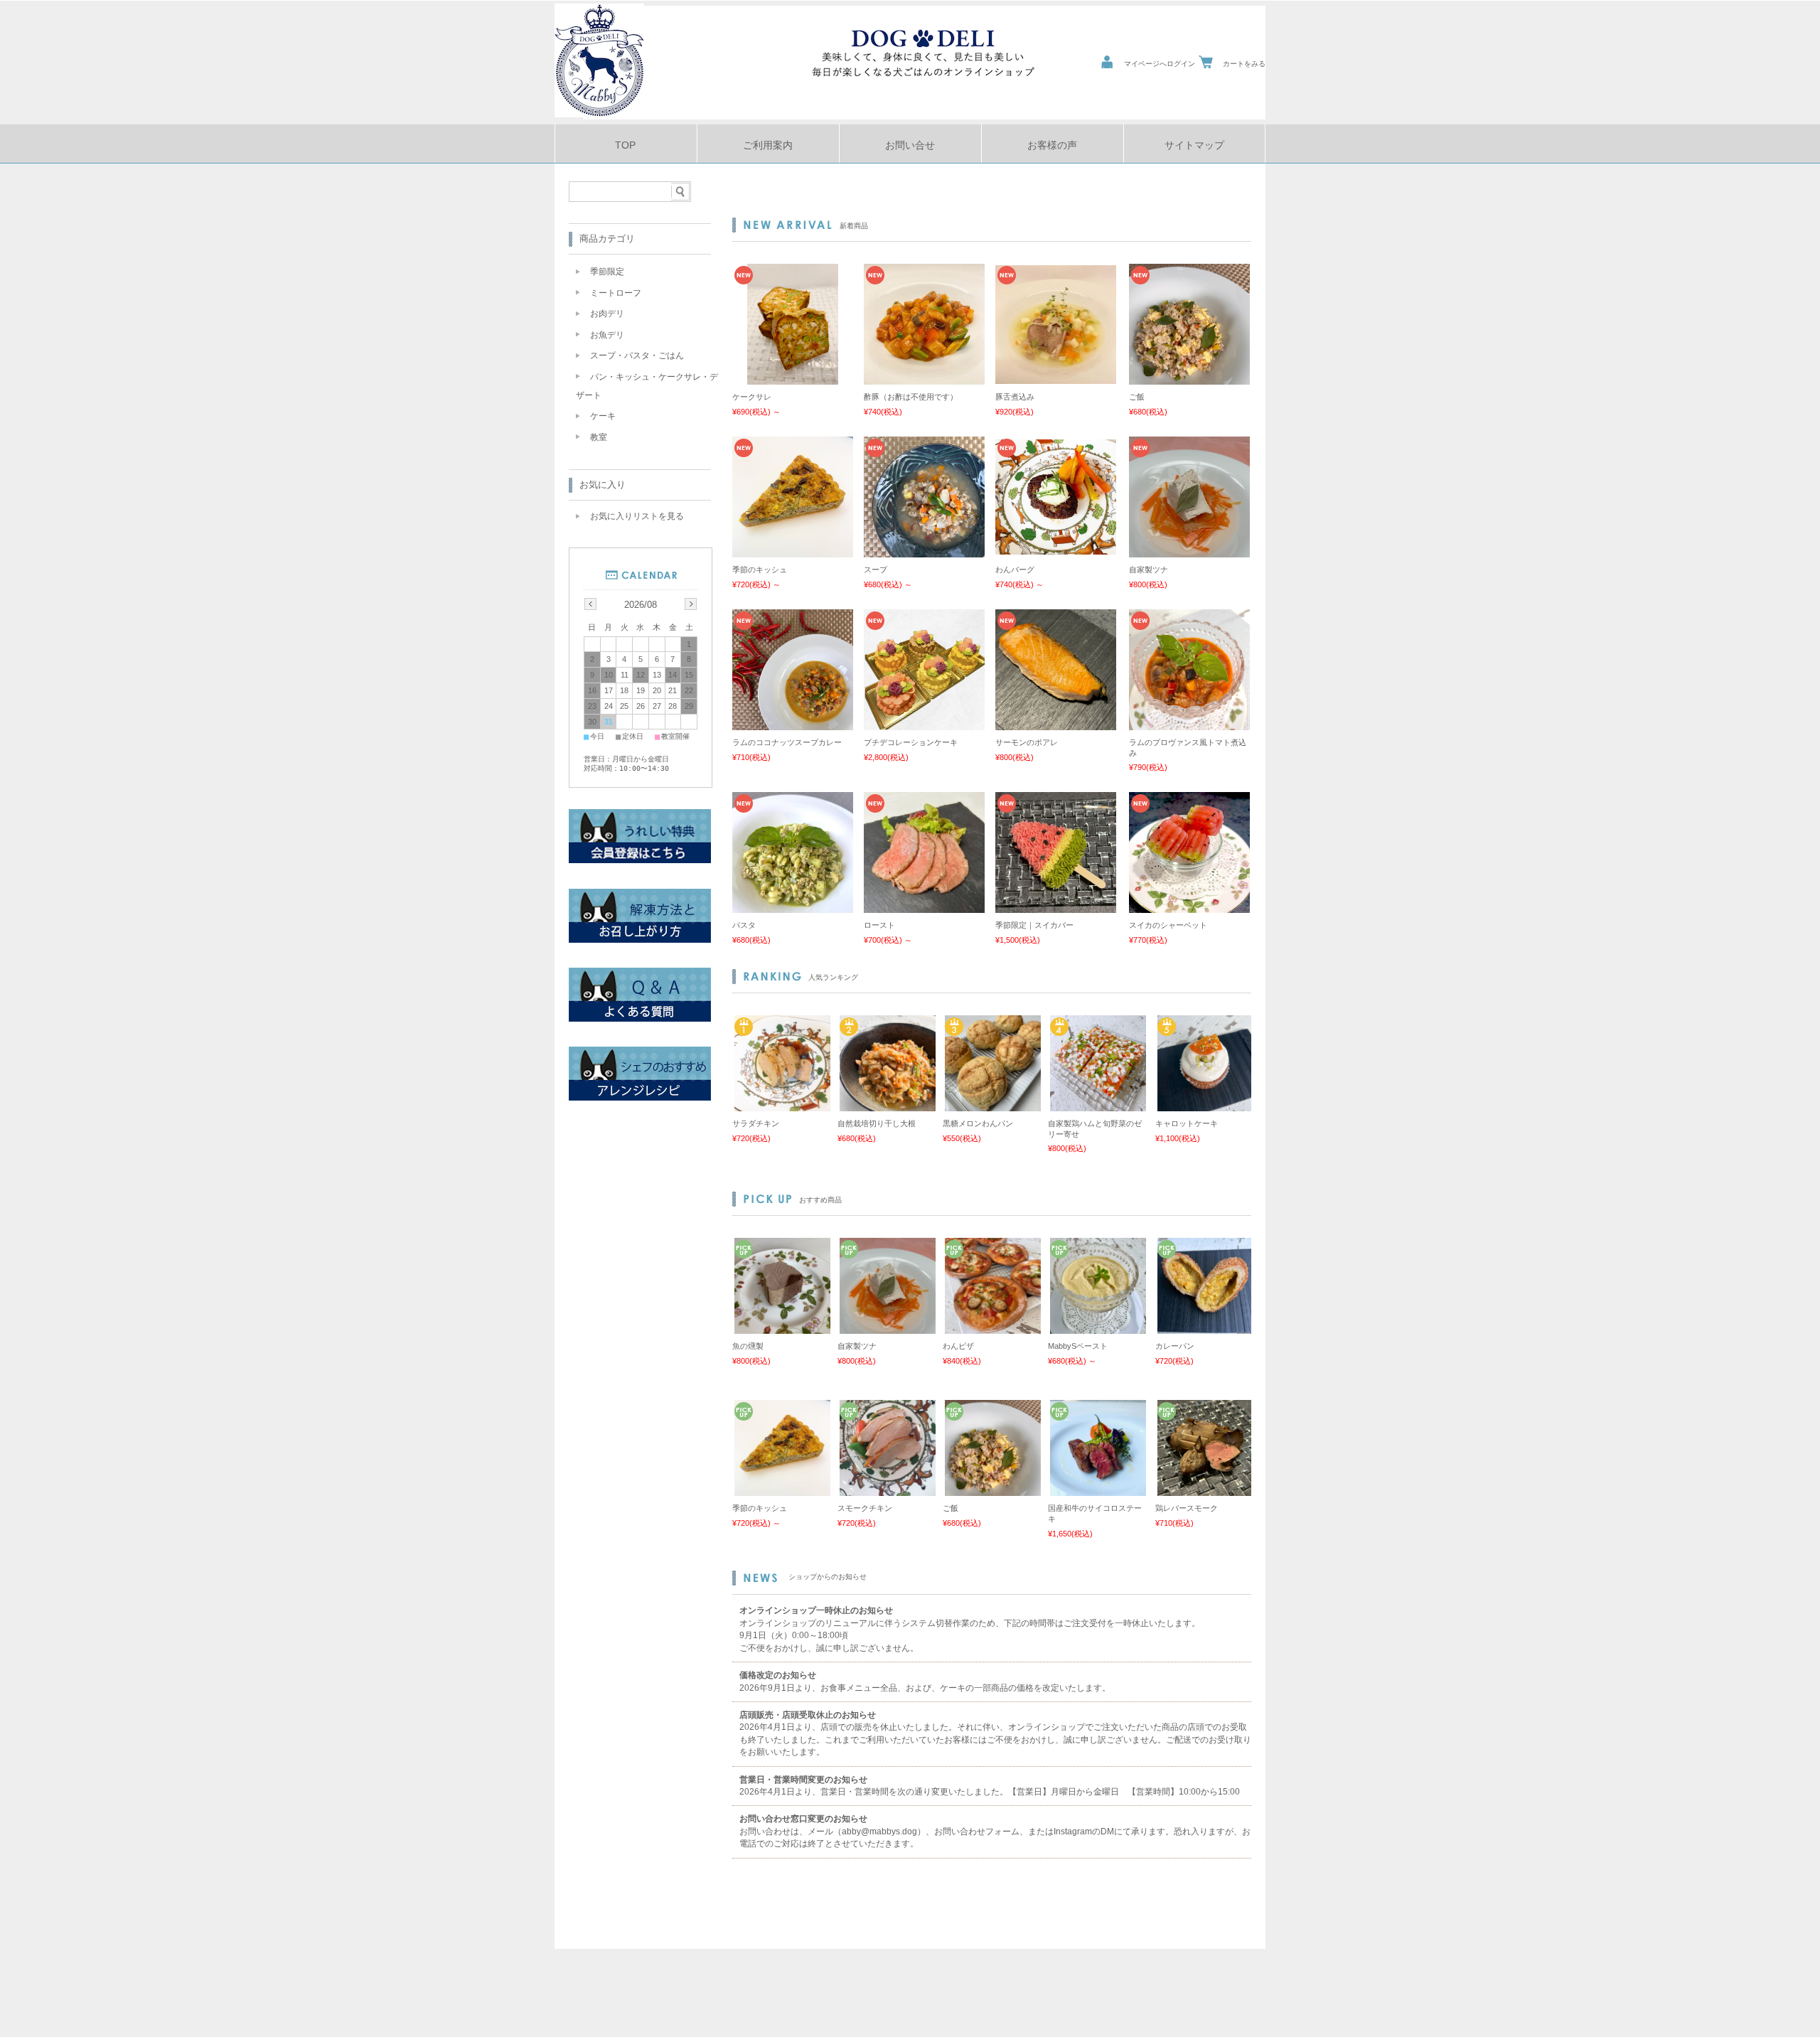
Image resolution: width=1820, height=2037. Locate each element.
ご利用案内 (768, 145)
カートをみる (1244, 64)
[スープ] (924, 550)
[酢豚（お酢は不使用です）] (924, 378)
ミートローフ (616, 293)
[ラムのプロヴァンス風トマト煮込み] (1189, 723)
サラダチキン (756, 1123)
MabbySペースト (1078, 1346)
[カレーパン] (1204, 1327)
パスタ (744, 925)
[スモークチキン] (886, 1489)
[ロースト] (924, 906)
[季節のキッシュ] (793, 550)
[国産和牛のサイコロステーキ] (1096, 1489)
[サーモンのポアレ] (1056, 723)
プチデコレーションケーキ (911, 742)
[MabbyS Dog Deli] (599, 113)
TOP (625, 145)
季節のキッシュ (760, 570)
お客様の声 (1052, 145)
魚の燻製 (748, 1346)
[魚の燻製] (781, 1327)
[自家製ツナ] (1189, 550)
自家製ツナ (1149, 570)
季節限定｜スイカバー (1034, 925)
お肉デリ (607, 314)
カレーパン (1175, 1346)
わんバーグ (1015, 570)
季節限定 (607, 272)
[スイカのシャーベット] (1189, 906)
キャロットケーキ (1187, 1123)
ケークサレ (752, 397)
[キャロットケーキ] (1204, 1104)
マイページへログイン (1160, 64)
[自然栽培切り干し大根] (886, 1104)
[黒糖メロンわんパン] (991, 1104)
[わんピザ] (991, 1327)
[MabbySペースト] (1096, 1327)
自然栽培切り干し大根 (877, 1123)
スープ (876, 570)
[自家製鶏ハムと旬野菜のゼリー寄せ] (1096, 1104)
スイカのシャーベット (1168, 925)
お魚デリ (607, 335)
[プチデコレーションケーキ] (924, 723)
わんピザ (958, 1346)
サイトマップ (1194, 145)
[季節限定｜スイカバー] (1056, 906)
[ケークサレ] (793, 378)
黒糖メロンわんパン (978, 1123)
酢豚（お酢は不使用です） (911, 397)
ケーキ (603, 416)
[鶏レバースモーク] (1204, 1489)
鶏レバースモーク (1187, 1508)
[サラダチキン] (781, 1104)
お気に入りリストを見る (637, 516)
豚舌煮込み (1015, 397)
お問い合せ (910, 145)
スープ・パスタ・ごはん (637, 355)
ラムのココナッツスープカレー (787, 742)
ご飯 (1137, 397)
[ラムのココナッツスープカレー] (793, 723)
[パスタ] (793, 906)
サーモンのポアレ (1027, 742)
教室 (599, 437)
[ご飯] (1189, 378)
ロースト (879, 925)
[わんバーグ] (1056, 547)
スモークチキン (865, 1508)
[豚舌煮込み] (1056, 377)
